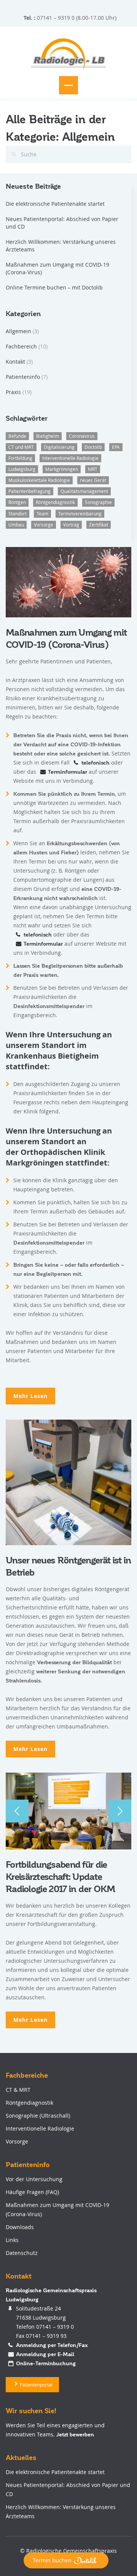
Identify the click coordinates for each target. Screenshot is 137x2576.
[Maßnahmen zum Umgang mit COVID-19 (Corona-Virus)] (68, 581)
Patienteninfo (23, 377)
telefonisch (96, 763)
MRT (93, 469)
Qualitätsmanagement (84, 491)
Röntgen (17, 502)
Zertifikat (99, 525)
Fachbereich (21, 346)
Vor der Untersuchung (34, 2179)
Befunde (17, 436)
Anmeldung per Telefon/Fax (52, 2345)
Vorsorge (44, 525)
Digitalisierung (59, 447)
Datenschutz (22, 2253)
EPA (116, 447)
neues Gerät (93, 480)
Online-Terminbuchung (46, 2363)
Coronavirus (82, 436)
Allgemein (18, 331)
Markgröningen (62, 469)
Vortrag (71, 525)
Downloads (20, 2227)
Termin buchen (52, 2560)
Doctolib (93, 447)
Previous (17, 1811)
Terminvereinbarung (80, 514)
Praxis (13, 392)
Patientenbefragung (29, 491)
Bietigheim (48, 436)
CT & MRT (18, 2090)
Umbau (16, 525)
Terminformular (68, 772)
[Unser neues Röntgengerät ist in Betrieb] (68, 1482)
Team (42, 514)
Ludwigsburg (22, 469)
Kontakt (15, 362)
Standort (18, 514)
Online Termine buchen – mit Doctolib (54, 287)
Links (12, 2240)
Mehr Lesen (30, 1396)
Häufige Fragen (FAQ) (32, 2192)
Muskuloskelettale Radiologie (39, 480)
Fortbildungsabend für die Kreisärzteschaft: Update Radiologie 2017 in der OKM (60, 1877)
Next (120, 1811)
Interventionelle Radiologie (70, 458)
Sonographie (98, 502)
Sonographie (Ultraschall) (38, 2116)
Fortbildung (20, 458)
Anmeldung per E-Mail (45, 2354)
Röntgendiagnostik (55, 502)
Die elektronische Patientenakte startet (55, 204)
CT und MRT (21, 447)
